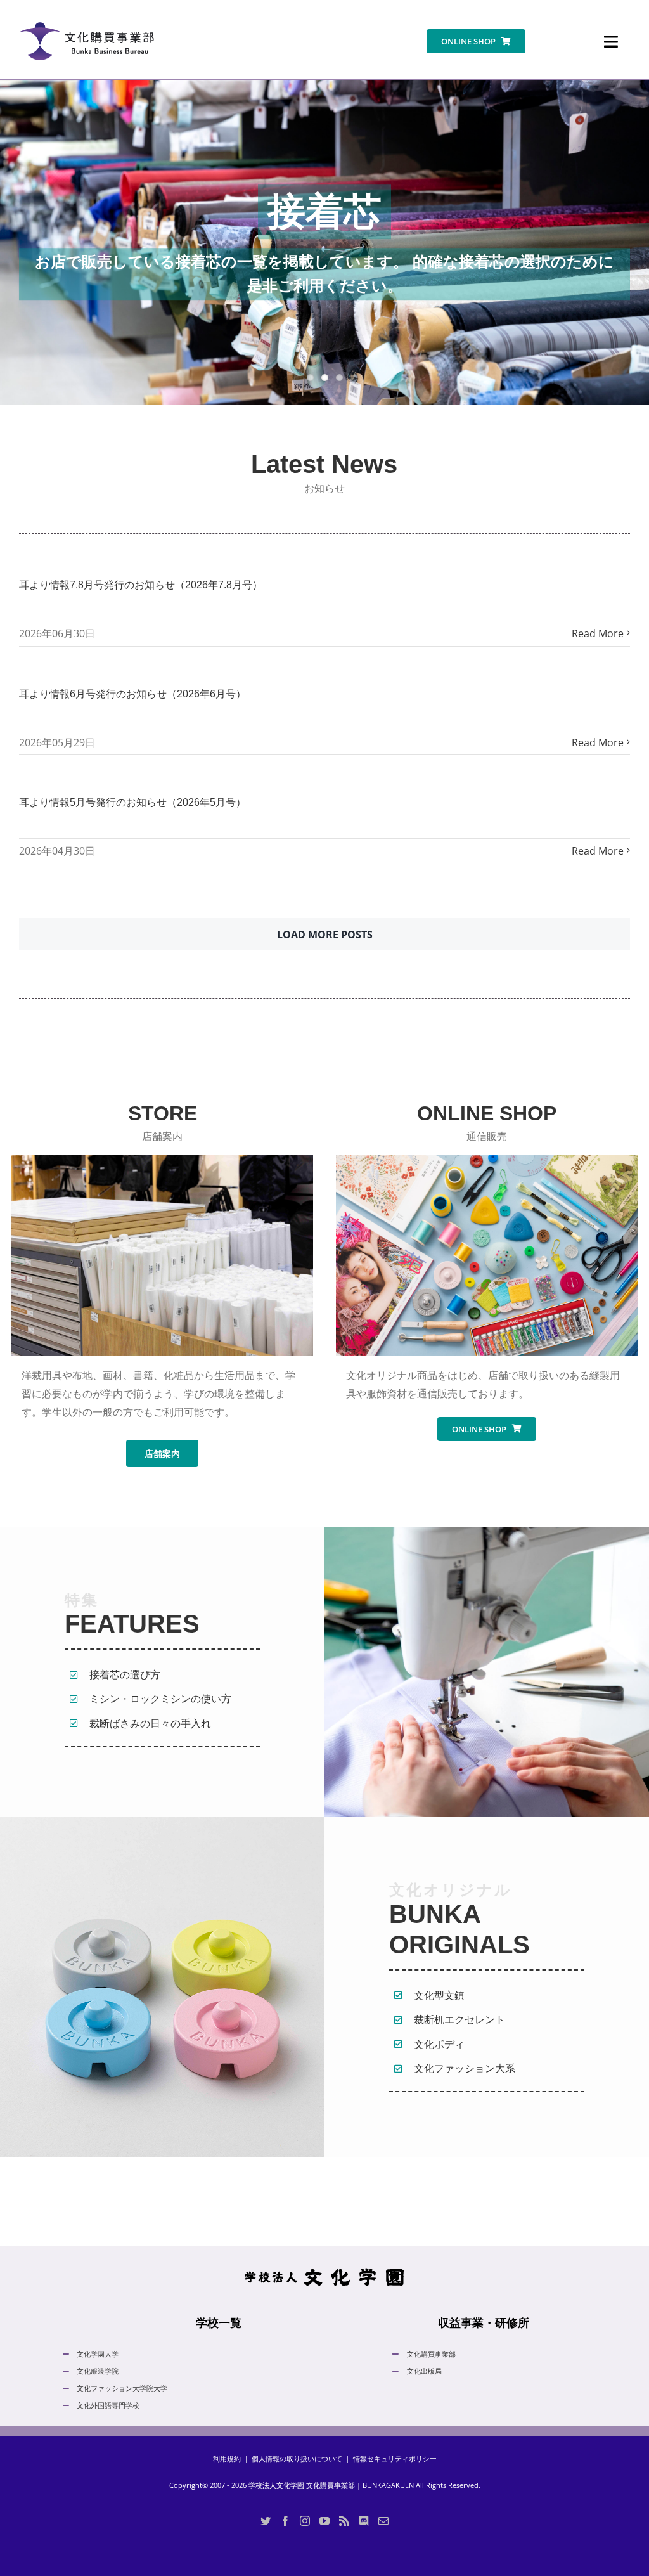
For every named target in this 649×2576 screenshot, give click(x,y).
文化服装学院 (98, 2371)
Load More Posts (325, 935)
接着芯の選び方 (125, 1674)
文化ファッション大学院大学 (122, 2388)
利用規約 (227, 2458)
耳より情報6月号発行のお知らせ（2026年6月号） (132, 694)
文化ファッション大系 (465, 2068)
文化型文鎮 (439, 1995)
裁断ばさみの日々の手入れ (150, 1723)
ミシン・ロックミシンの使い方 (160, 1699)
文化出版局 (424, 2371)
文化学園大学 (98, 2354)
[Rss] (344, 2521)
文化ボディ (439, 2044)
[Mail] (383, 2521)
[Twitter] (266, 2521)
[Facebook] (285, 2521)
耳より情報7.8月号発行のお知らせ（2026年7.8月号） (141, 585)
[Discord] (364, 2521)
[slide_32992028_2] (324, 242)
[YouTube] (324, 2521)
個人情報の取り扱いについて (297, 2458)
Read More (598, 633)
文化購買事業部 (431, 2354)
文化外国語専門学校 (108, 2405)
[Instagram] (305, 2521)
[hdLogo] (324, 2271)
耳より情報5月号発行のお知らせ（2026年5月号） (132, 802)
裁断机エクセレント (459, 2019)
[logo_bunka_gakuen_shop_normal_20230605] (87, 15)
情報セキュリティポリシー (395, 2458)
